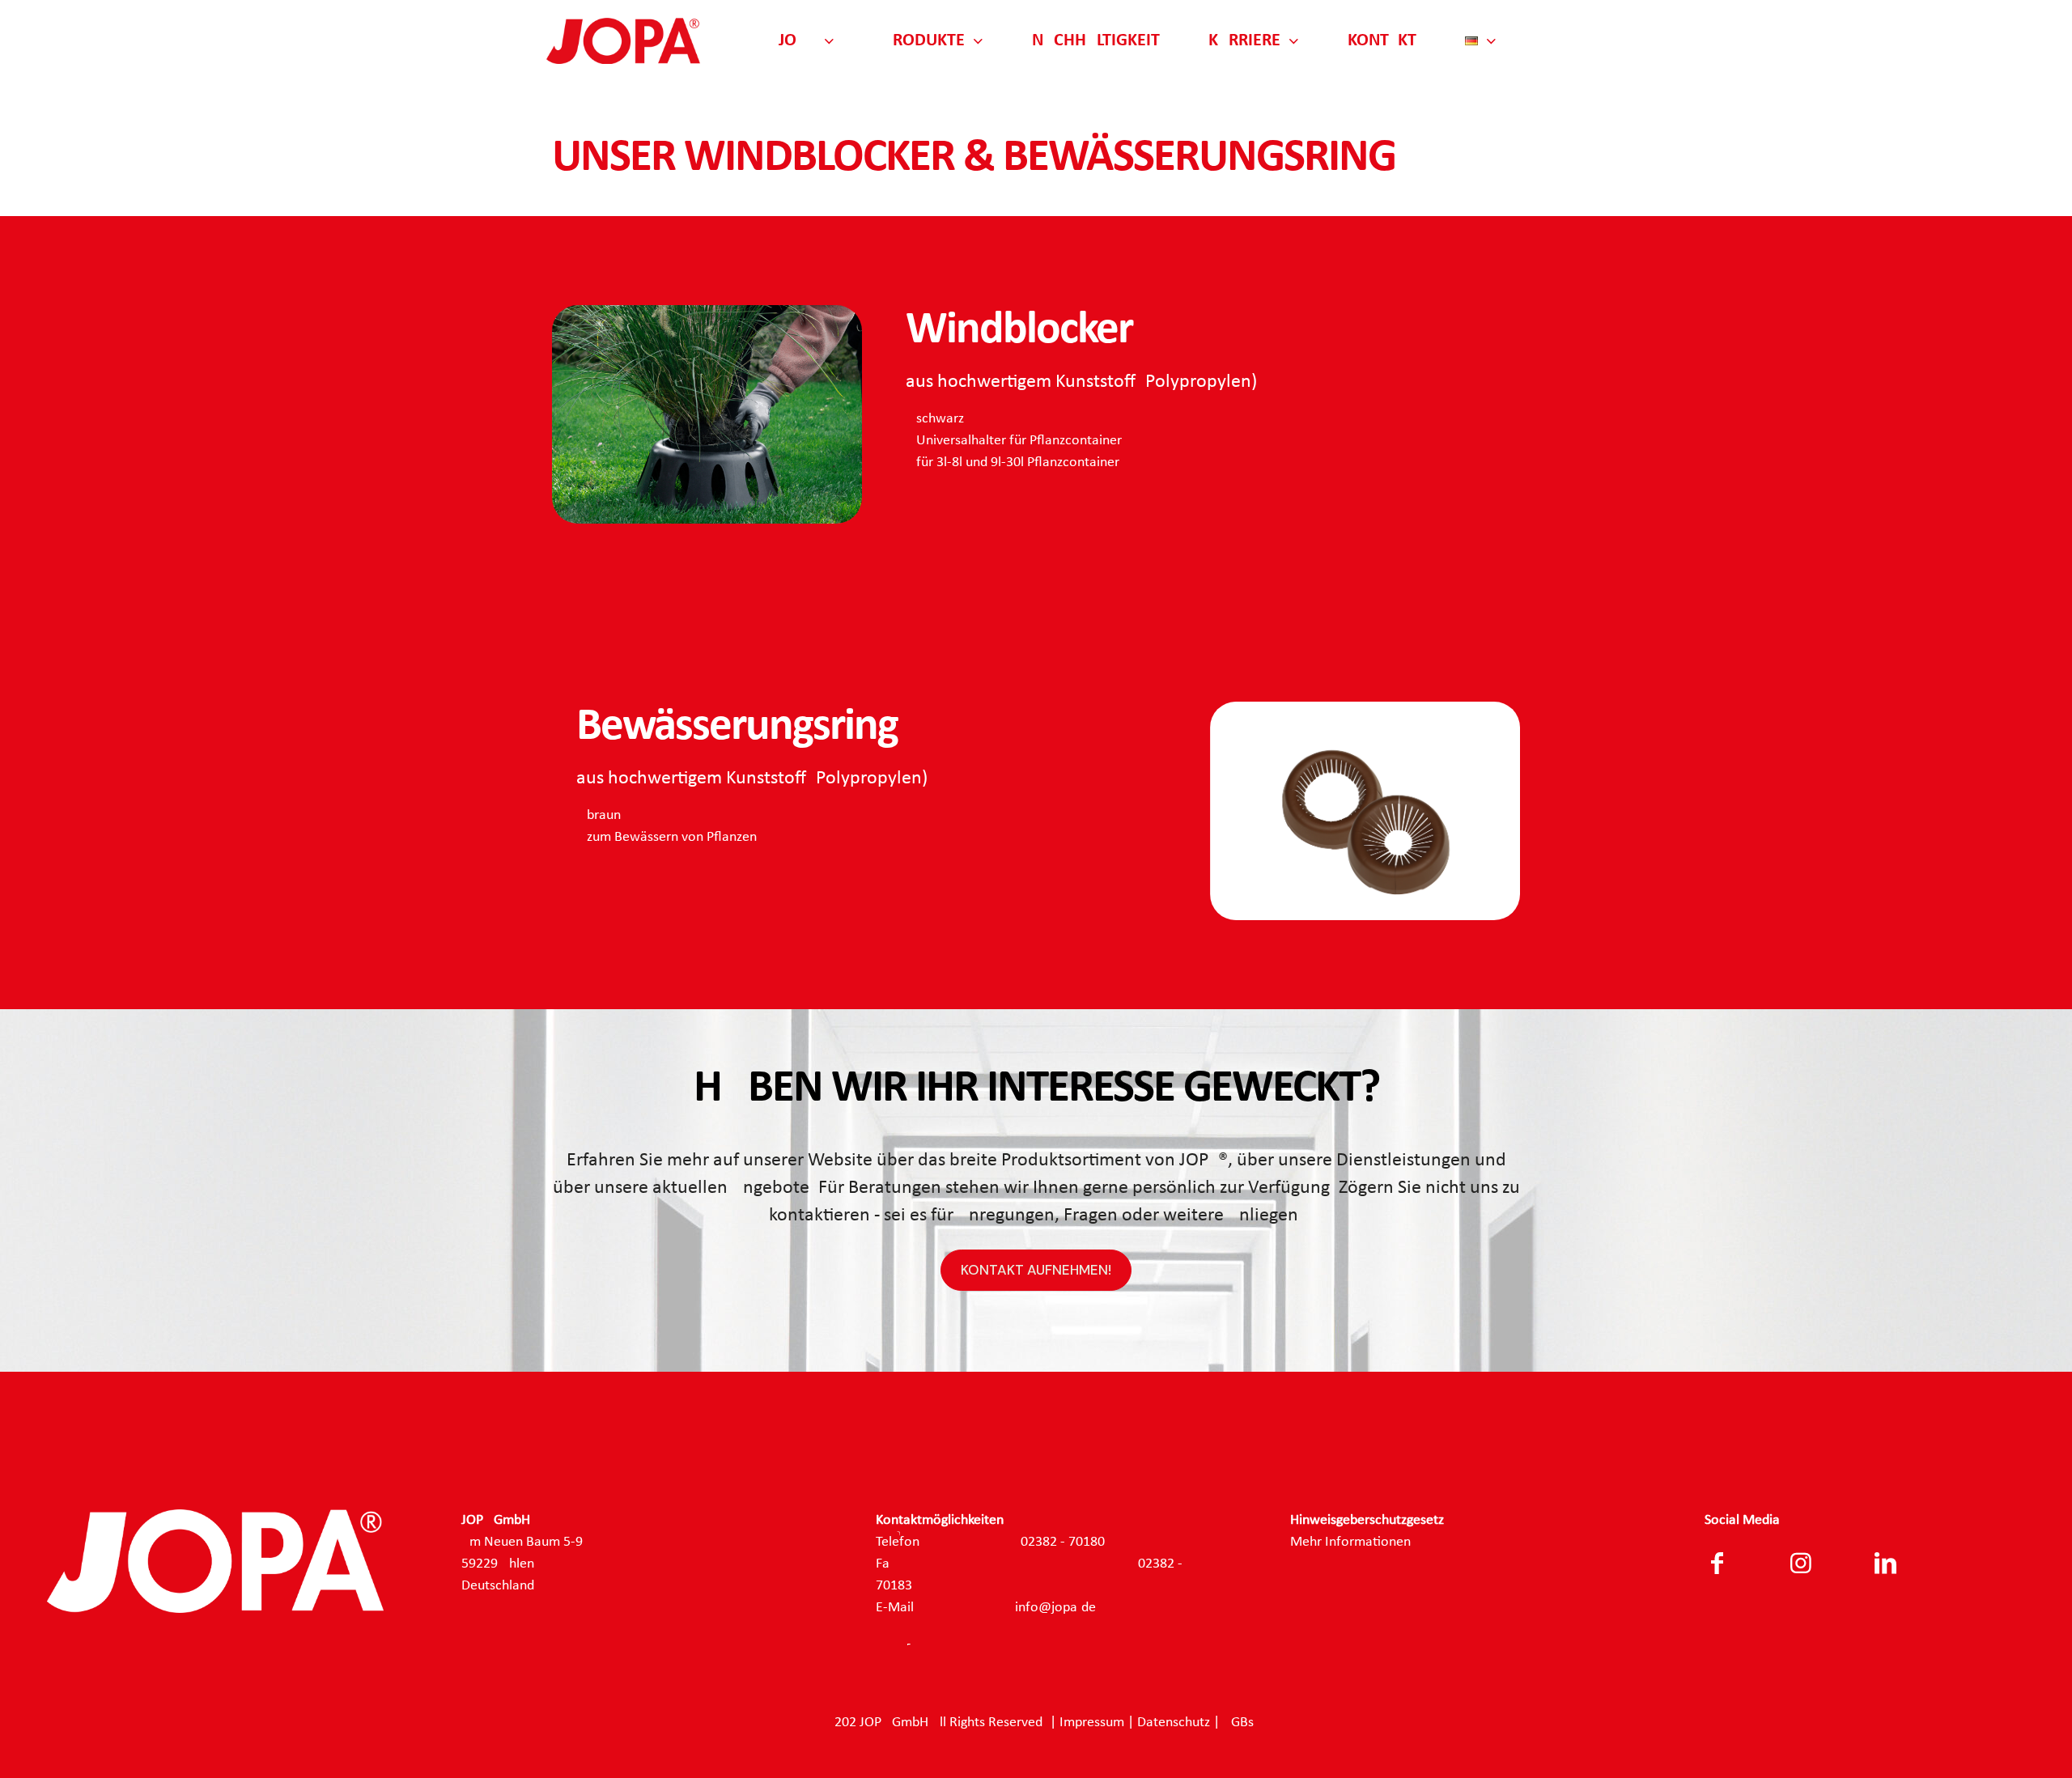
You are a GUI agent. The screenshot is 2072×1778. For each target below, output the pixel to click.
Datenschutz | (1180, 1723)
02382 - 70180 (1063, 1542)
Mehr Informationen (1350, 1542)
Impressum (1092, 1723)
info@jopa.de (1055, 1608)
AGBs (1238, 1723)
